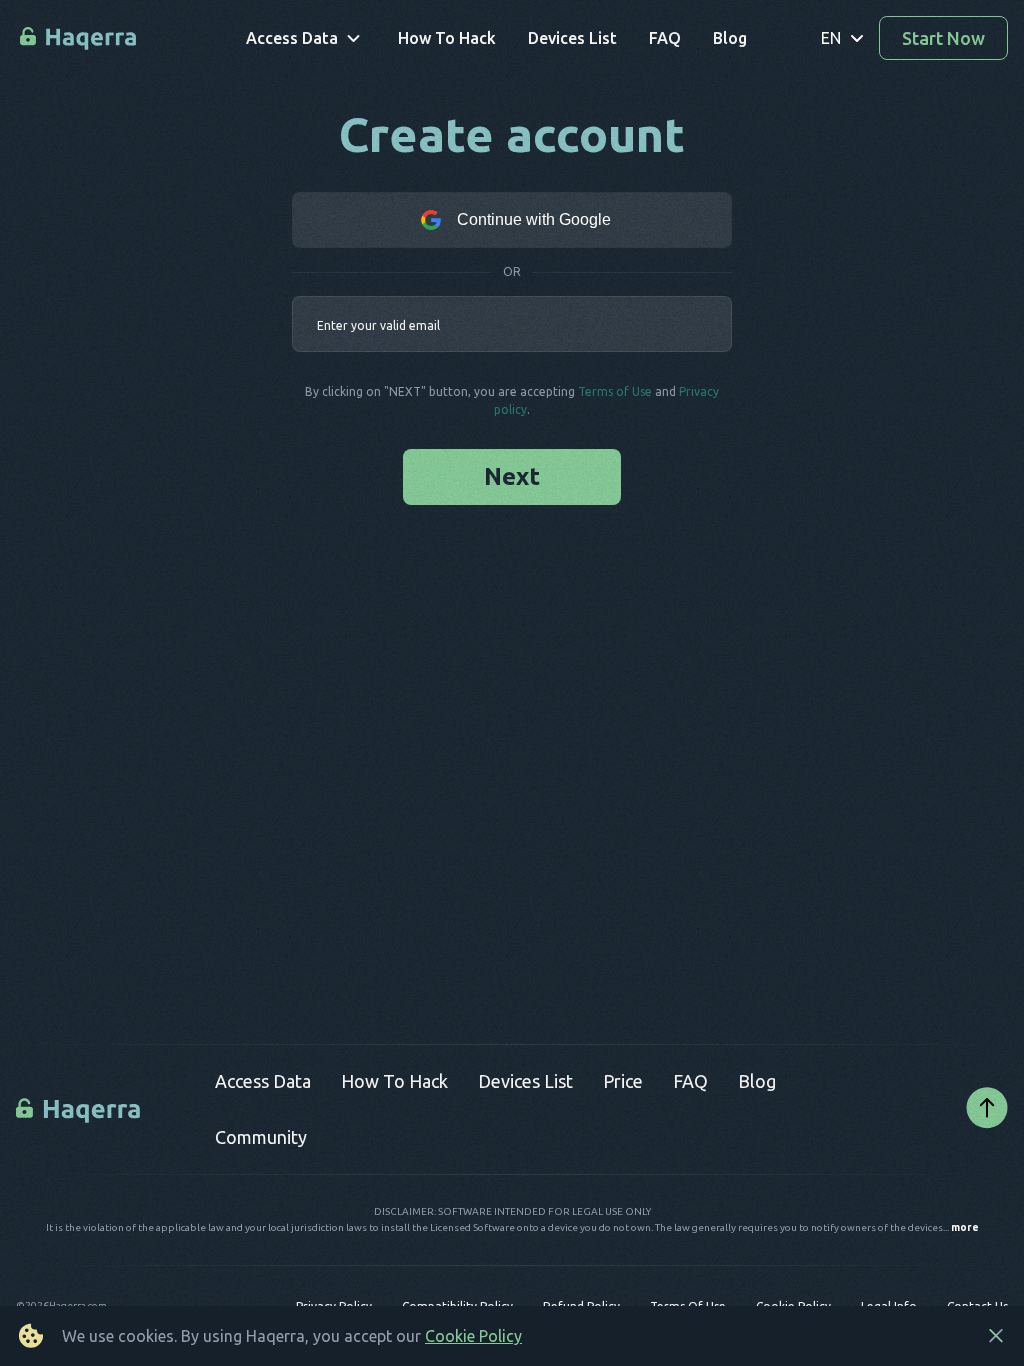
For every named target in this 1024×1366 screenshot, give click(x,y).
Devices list (525, 1081)
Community (261, 1137)
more (965, 1228)
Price (623, 1081)
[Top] (987, 1109)
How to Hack (394, 1081)
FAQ (690, 1081)
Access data (263, 1081)
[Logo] (80, 1109)
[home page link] (79, 38)
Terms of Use (615, 391)
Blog (757, 1081)
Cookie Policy (473, 1336)
